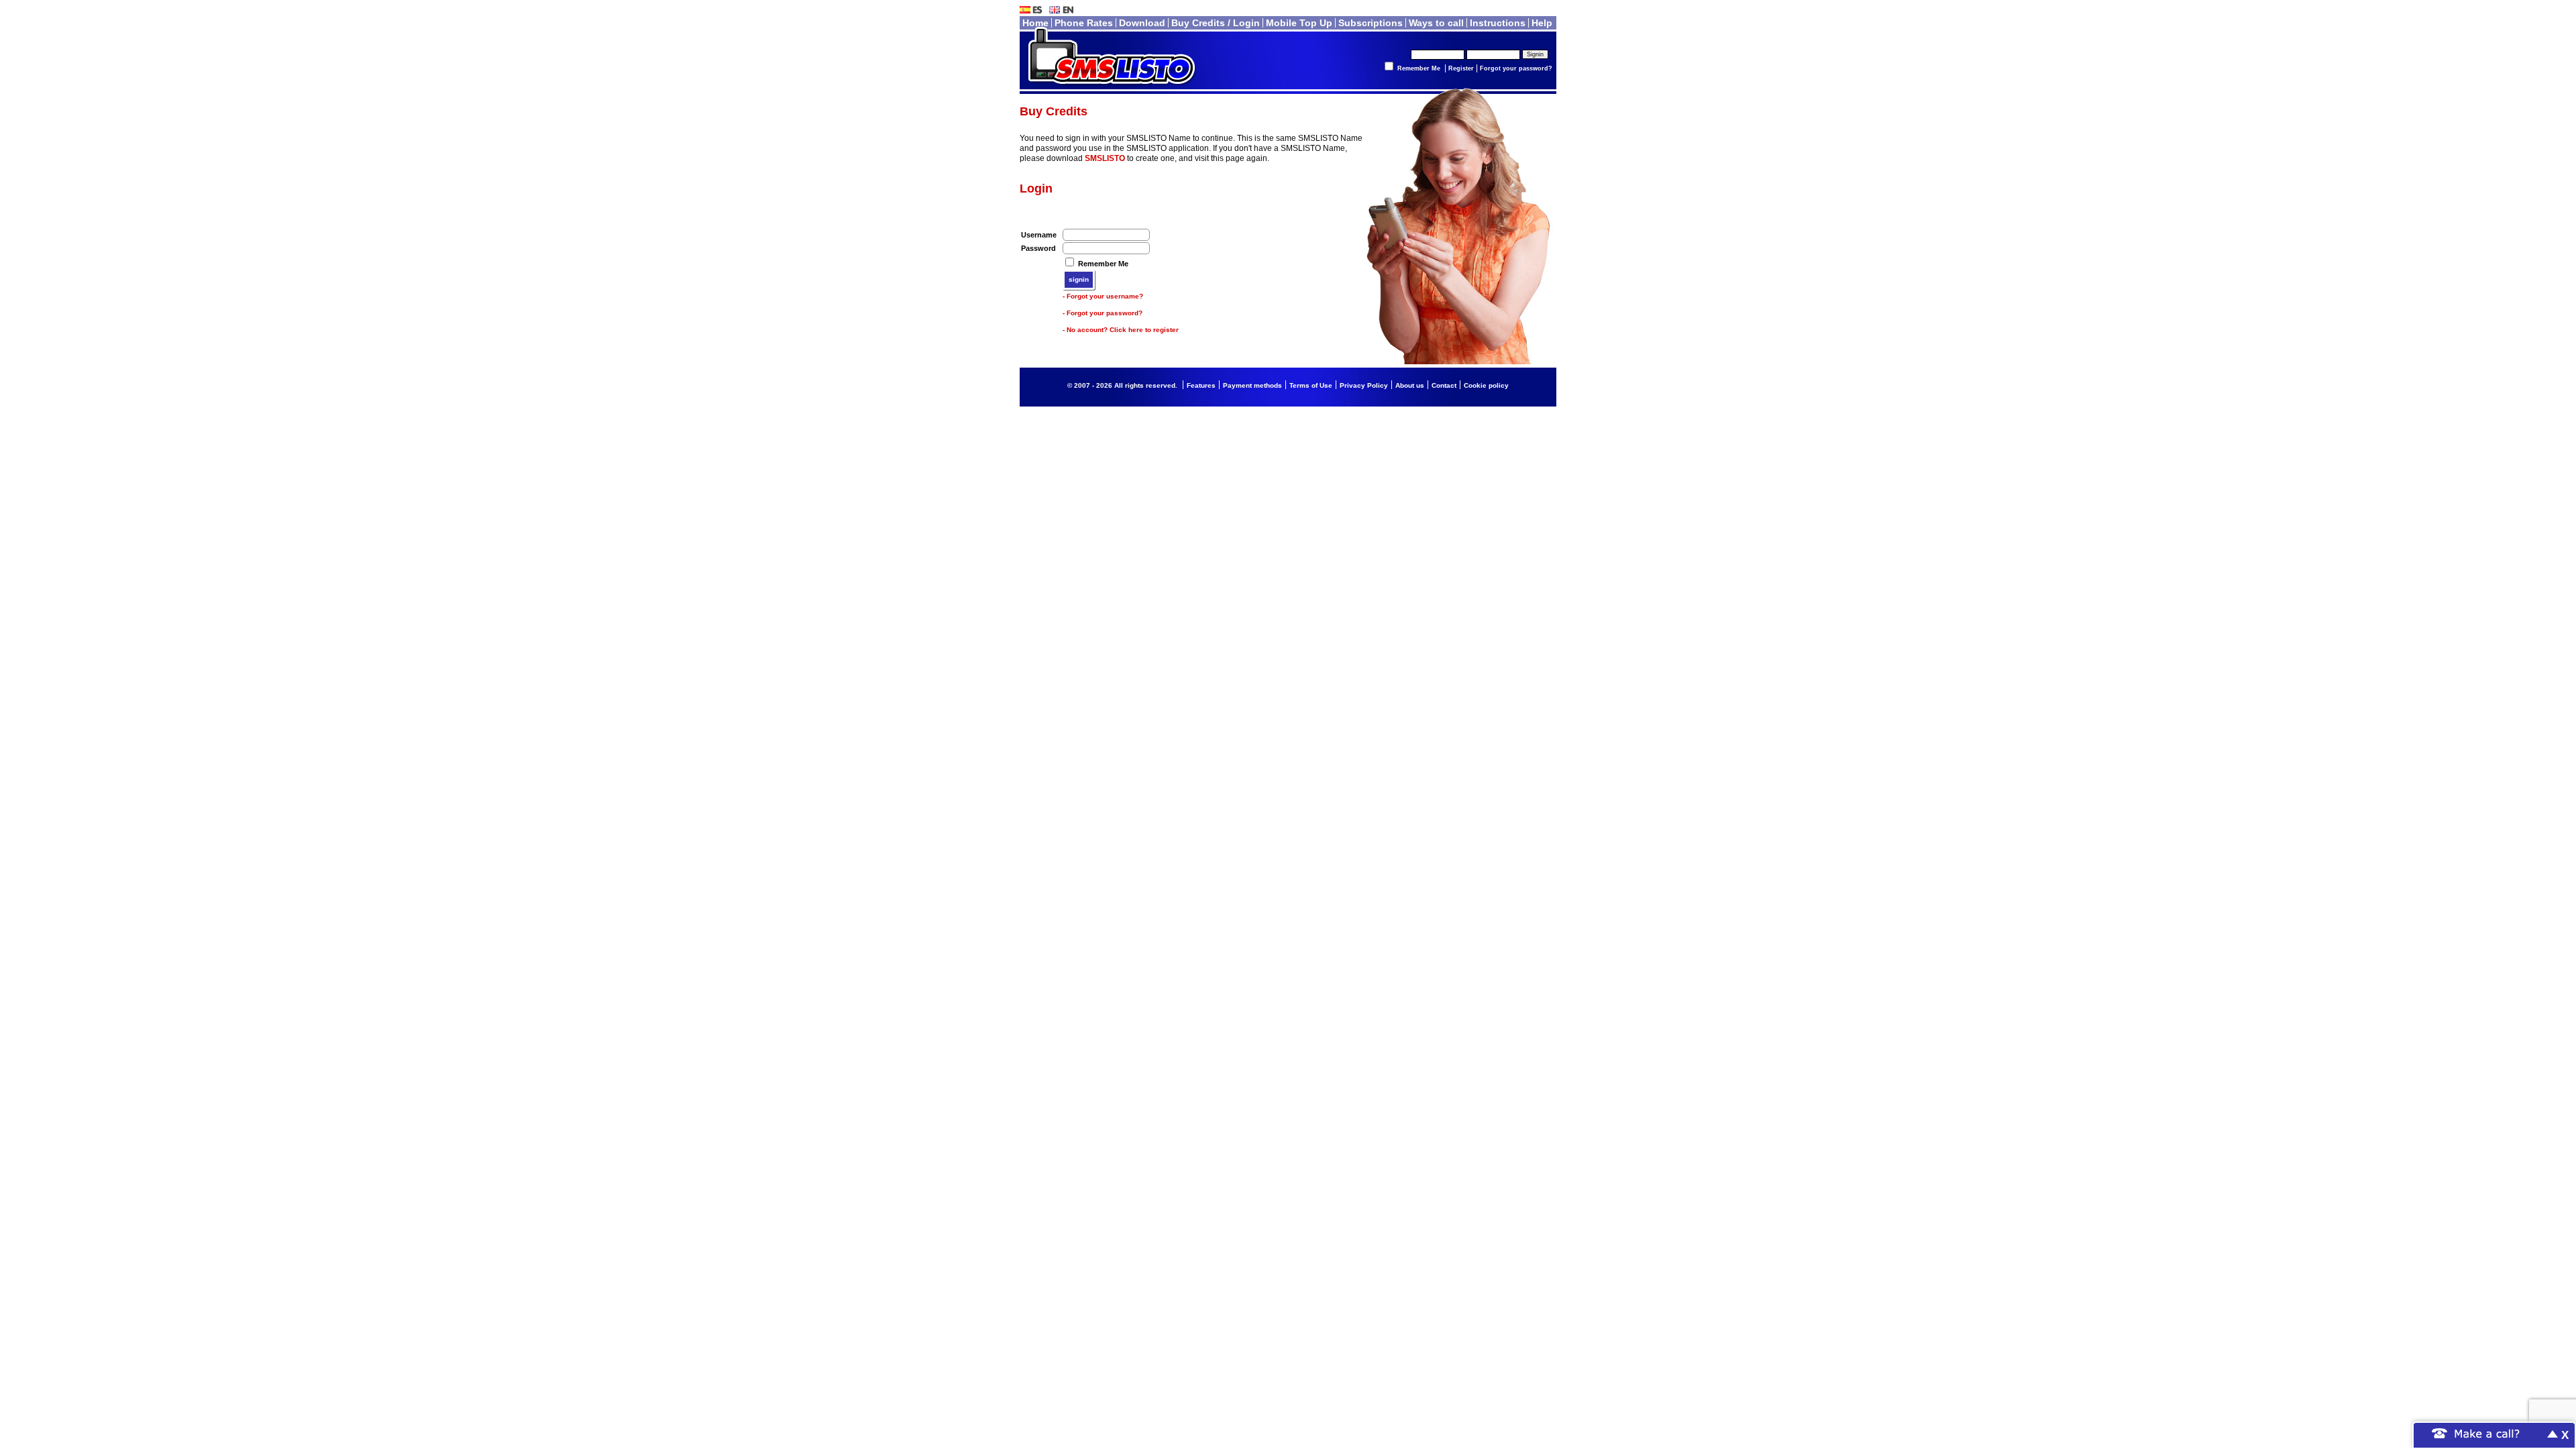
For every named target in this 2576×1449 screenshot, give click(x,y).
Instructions (1498, 23)
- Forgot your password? (1103, 313)
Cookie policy (1486, 385)
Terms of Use (1311, 385)
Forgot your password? (1516, 68)
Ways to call (1436, 23)
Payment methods (1252, 385)
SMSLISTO (1105, 158)
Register (1461, 68)
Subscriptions (1371, 23)
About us (1410, 385)
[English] (1063, 9)
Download (1142, 23)
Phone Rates (1084, 23)
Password (1038, 248)
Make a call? (2487, 1433)
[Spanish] (1033, 9)
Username (1039, 235)
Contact (1444, 385)
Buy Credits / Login (1216, 23)
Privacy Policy (1364, 385)
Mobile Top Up (1299, 23)
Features (1201, 385)
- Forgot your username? (1103, 296)
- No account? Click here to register (1121, 330)
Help (1542, 23)
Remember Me (1419, 68)
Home (1035, 23)
